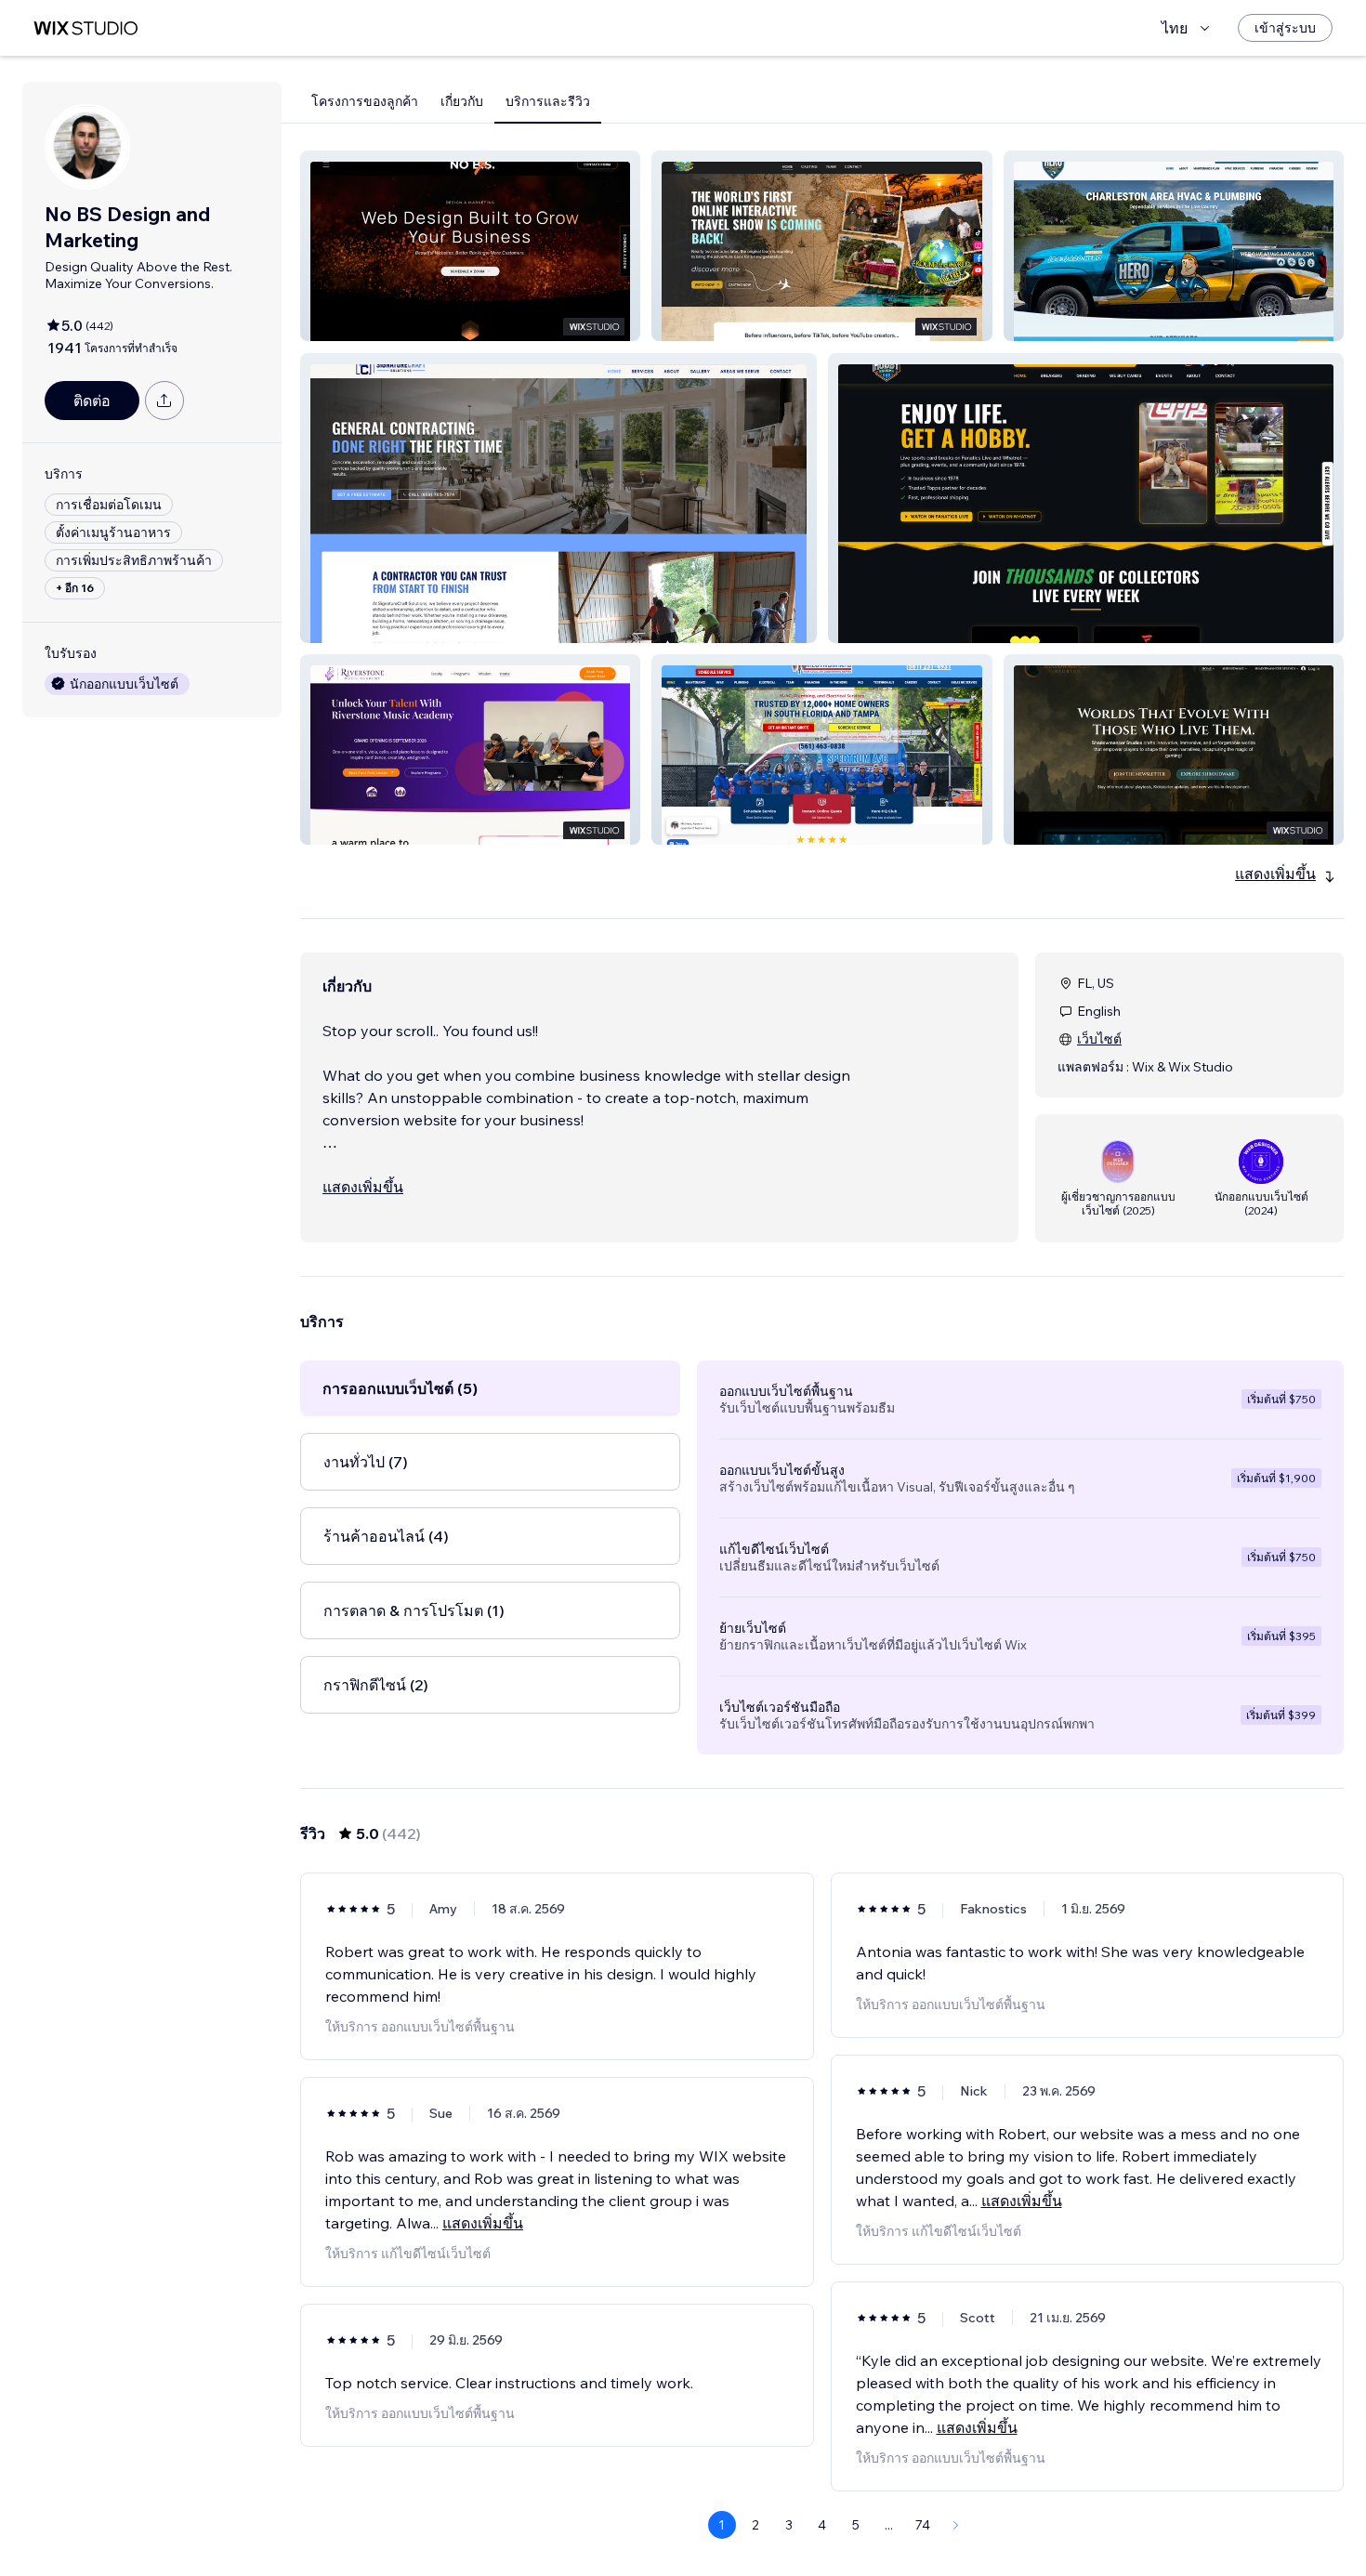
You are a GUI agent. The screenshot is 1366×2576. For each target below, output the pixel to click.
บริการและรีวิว (548, 101)
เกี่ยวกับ (462, 101)
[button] (470, 246)
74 (923, 2525)
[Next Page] (956, 2525)
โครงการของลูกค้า (365, 101)
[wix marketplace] (85, 28)
